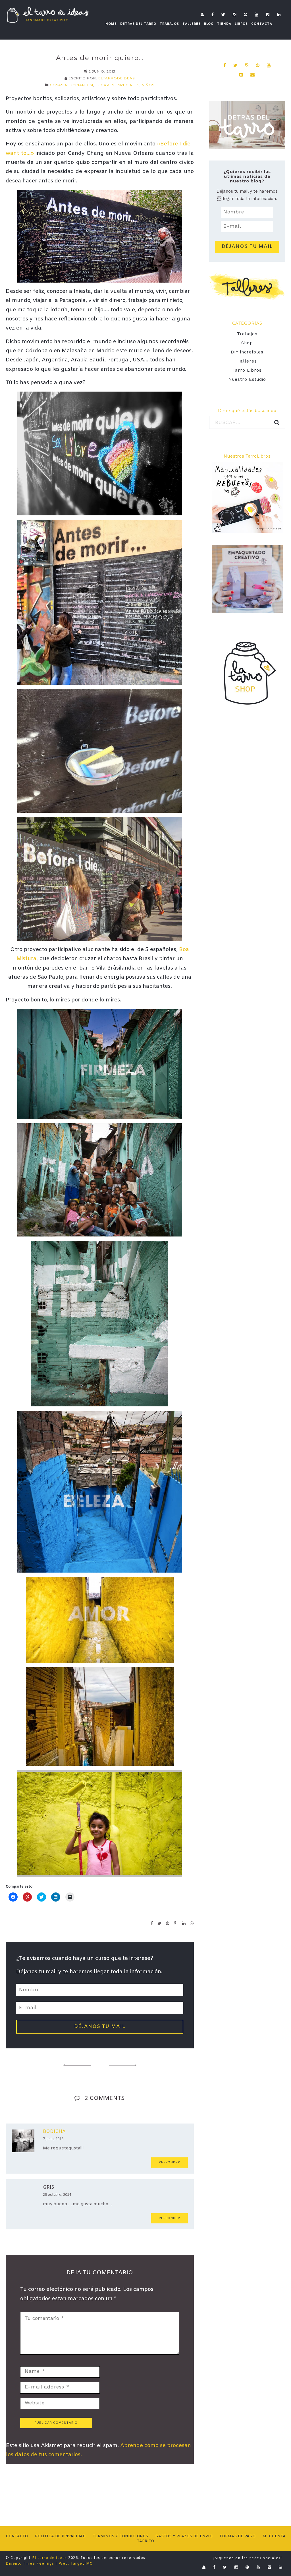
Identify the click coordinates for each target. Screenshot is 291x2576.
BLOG (209, 24)
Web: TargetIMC (76, 2564)
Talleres (247, 361)
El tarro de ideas (50, 2558)
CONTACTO (17, 2536)
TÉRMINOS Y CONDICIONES (120, 2536)
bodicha (54, 2132)
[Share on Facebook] (152, 1923)
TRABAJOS (169, 24)
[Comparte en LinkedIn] (184, 1923)
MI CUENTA (274, 2536)
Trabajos (247, 334)
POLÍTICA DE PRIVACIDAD (60, 2536)
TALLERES (192, 24)
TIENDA (224, 24)
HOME (111, 24)
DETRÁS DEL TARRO (138, 24)
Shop (247, 343)
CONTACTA (262, 24)
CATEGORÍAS (247, 323)
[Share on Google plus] (176, 1923)
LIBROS (241, 24)
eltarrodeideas (117, 78)
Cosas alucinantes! (71, 85)
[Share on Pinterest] (168, 1923)
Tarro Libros (247, 370)
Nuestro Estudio (247, 379)
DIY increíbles (247, 352)
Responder (170, 2163)
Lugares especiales (118, 85)
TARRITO (145, 2541)
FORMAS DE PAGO (238, 2536)
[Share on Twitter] (160, 1923)
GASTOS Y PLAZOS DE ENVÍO (184, 2536)
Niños (148, 85)
